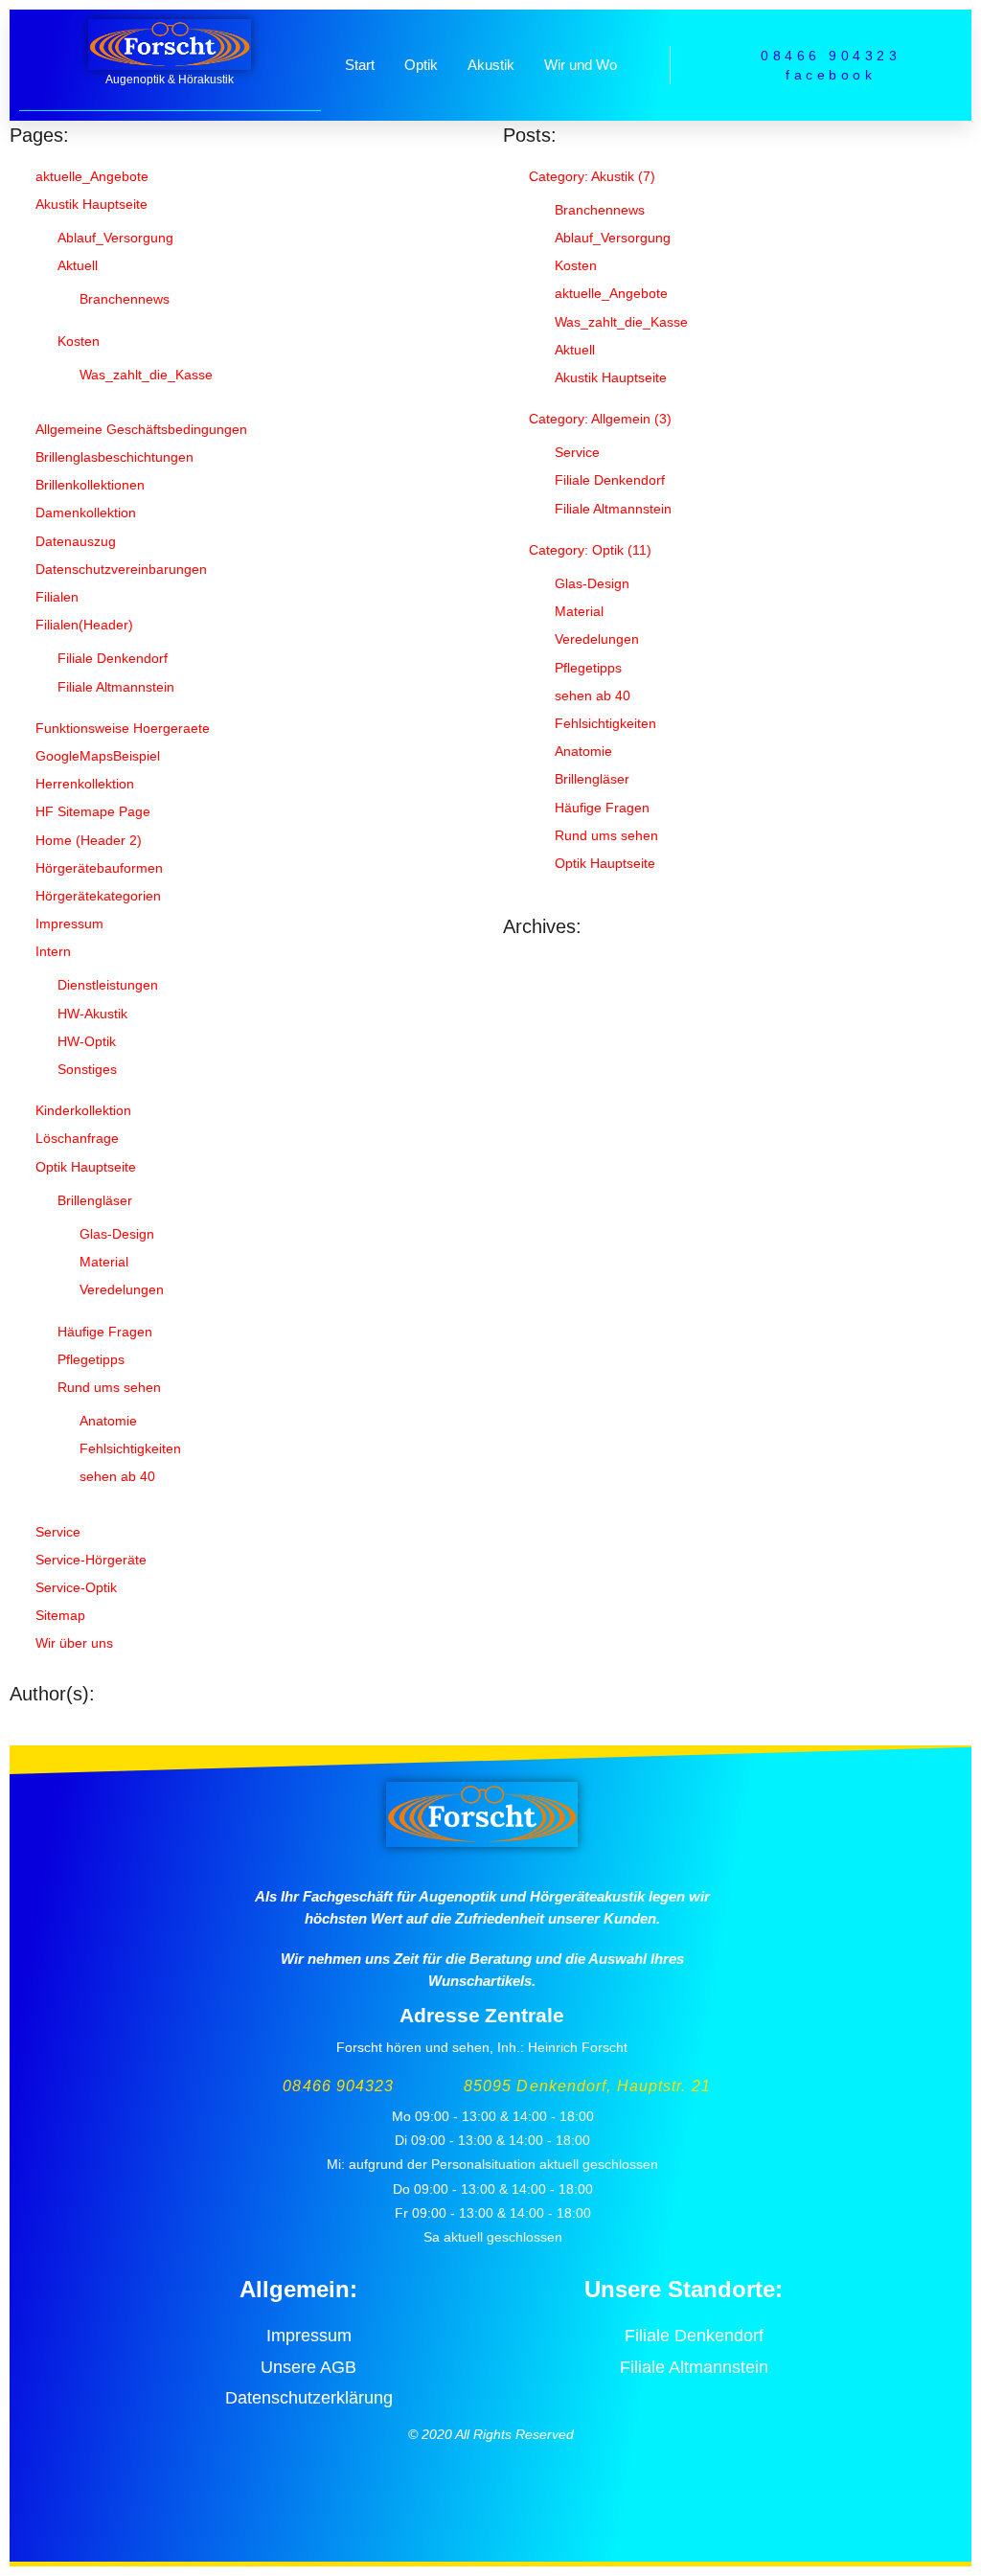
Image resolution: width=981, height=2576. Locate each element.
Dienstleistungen (108, 985)
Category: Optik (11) (590, 550)
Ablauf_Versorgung (115, 238)
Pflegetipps (91, 1359)
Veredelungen (122, 1289)
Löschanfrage (77, 1138)
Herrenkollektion (85, 784)
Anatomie (108, 1421)
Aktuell (78, 265)
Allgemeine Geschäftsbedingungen (141, 429)
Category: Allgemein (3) (600, 419)
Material (104, 1262)
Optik (421, 65)
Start (360, 65)
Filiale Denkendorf (113, 658)
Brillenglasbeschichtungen (114, 457)
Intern (53, 951)
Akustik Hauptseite (91, 204)
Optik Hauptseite (86, 1167)
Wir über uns (74, 1643)
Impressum (69, 923)
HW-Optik (87, 1041)
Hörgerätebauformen (99, 868)
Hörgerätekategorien (98, 896)
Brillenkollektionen (90, 485)
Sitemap (60, 1615)
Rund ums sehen (109, 1387)
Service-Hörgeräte (91, 1560)
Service (58, 1532)
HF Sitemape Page (93, 811)
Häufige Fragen (105, 1332)
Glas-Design (117, 1234)
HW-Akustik (92, 1014)
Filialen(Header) (84, 625)
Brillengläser (95, 1200)
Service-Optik (76, 1587)
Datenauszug (76, 541)
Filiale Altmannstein (116, 687)
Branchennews (125, 299)
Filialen (57, 597)
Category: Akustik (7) (592, 176)
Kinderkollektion (83, 1110)
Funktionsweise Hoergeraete (123, 728)
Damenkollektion (86, 513)
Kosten (79, 341)
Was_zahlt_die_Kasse (146, 375)
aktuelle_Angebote (92, 176)
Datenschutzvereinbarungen (121, 569)
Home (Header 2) (89, 840)
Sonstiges (87, 1069)
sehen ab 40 (117, 1476)
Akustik (491, 65)
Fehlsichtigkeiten (130, 1448)
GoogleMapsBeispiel (98, 756)
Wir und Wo (581, 65)
